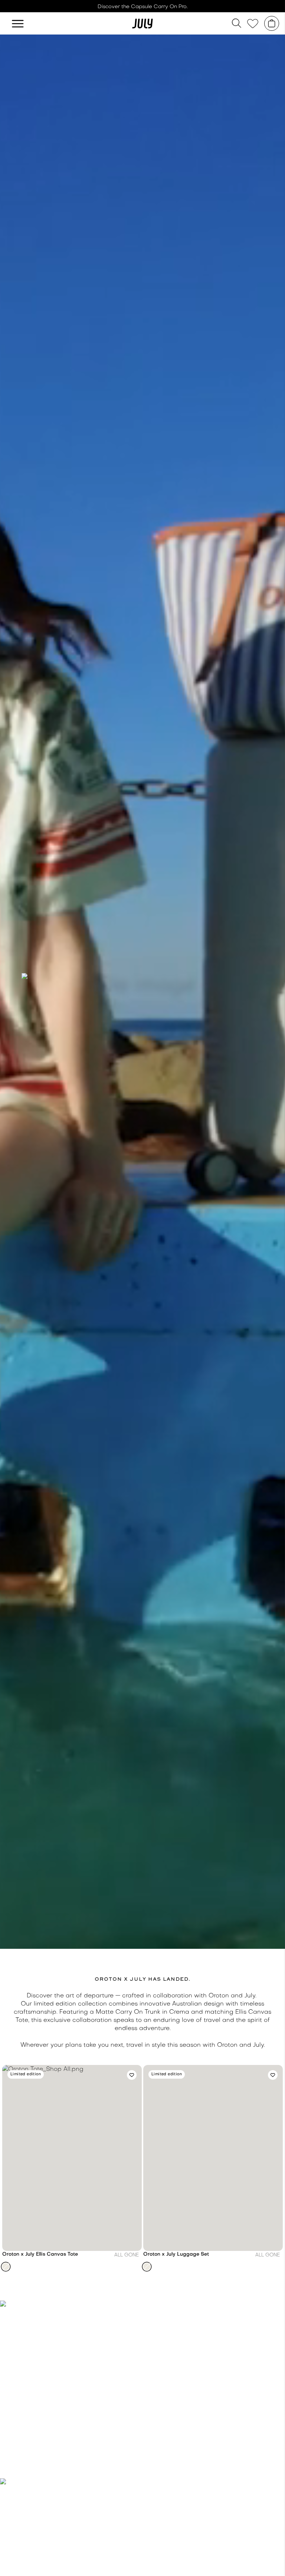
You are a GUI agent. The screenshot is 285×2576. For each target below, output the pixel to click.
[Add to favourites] (132, 2075)
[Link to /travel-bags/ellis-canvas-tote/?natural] (72, 2158)
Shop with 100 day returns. (142, 7)
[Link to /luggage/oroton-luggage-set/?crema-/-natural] (213, 2158)
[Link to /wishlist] (253, 24)
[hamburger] (18, 23)
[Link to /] (142, 23)
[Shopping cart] (272, 23)
